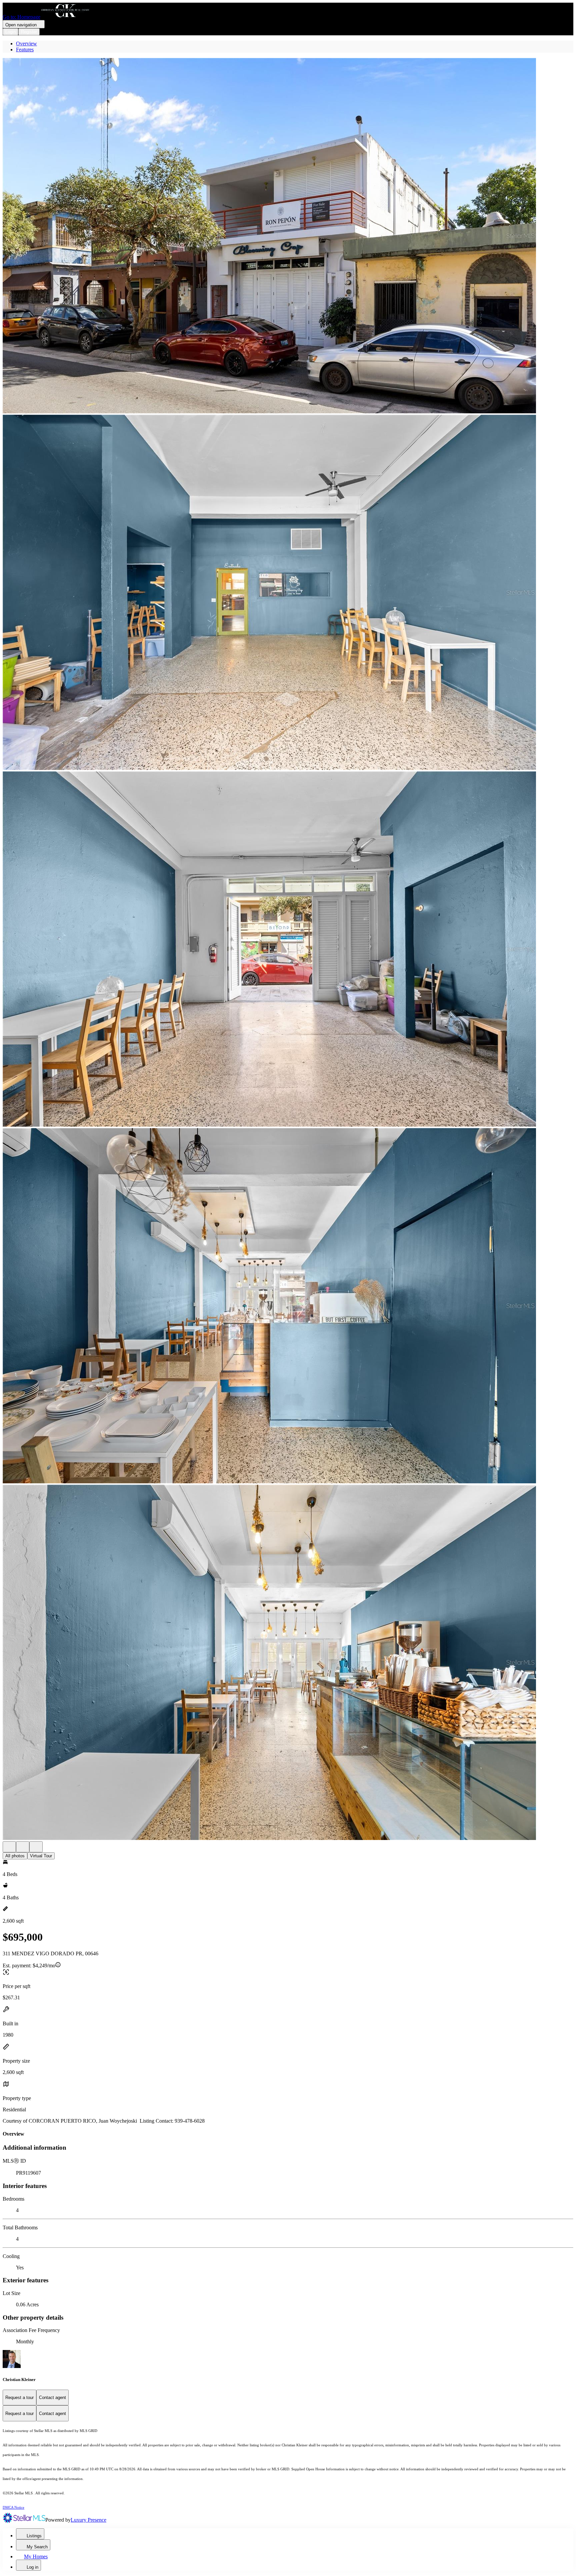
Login (10, 32)
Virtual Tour (41, 1856)
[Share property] (36, 1847)
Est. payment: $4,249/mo (29, 1965)
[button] (288, 236)
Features (25, 49)
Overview (26, 43)
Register (29, 32)
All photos (15, 1856)
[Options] (9, 1847)
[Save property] (23, 1847)
